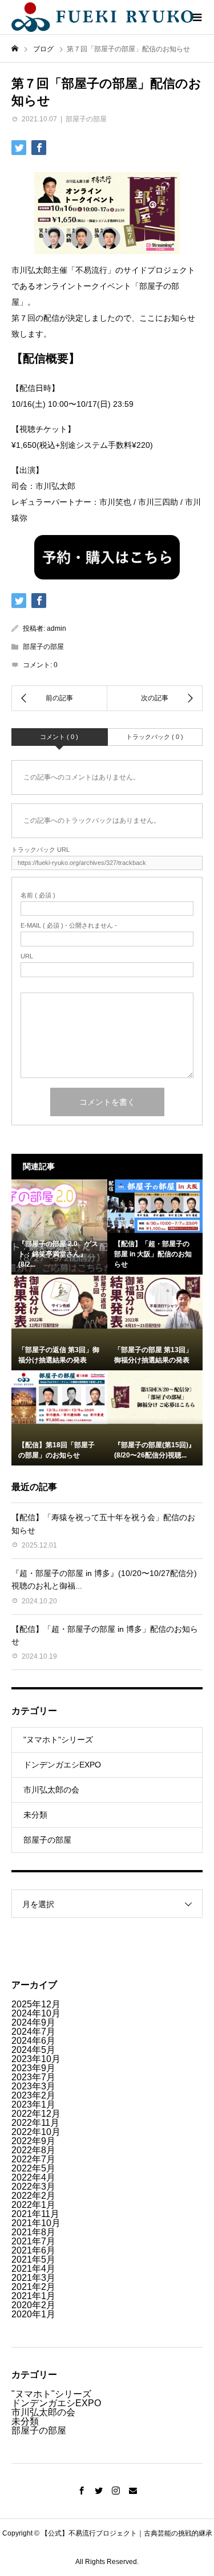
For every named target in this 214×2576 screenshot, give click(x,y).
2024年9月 (33, 2022)
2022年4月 (33, 2177)
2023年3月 (33, 2086)
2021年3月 (33, 2278)
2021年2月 (33, 2287)
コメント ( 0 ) (59, 737)
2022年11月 (35, 2123)
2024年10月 (36, 2013)
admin (56, 628)
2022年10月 (36, 2132)
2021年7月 (33, 2241)
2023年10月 (36, 2059)
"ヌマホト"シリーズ (58, 1740)
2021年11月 (35, 2214)
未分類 (35, 1815)
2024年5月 (33, 2050)
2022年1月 (33, 2205)
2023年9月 (33, 2068)
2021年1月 (33, 2296)
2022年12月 (36, 2114)
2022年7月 (33, 2159)
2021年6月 (33, 2250)
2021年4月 (33, 2269)
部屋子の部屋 (86, 119)
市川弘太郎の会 (51, 1790)
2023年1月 (33, 2105)
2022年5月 (33, 2168)
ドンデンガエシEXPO (62, 1765)
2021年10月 (36, 2223)
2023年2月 (33, 2095)
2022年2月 (33, 2196)
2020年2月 (33, 2305)
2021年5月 (33, 2259)
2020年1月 (33, 2314)
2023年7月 (33, 2077)
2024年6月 (33, 2041)
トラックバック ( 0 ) (155, 737)
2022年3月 (33, 2187)
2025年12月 (36, 2004)
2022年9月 (33, 2141)
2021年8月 (33, 2232)
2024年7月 (33, 2032)
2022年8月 (33, 2150)
